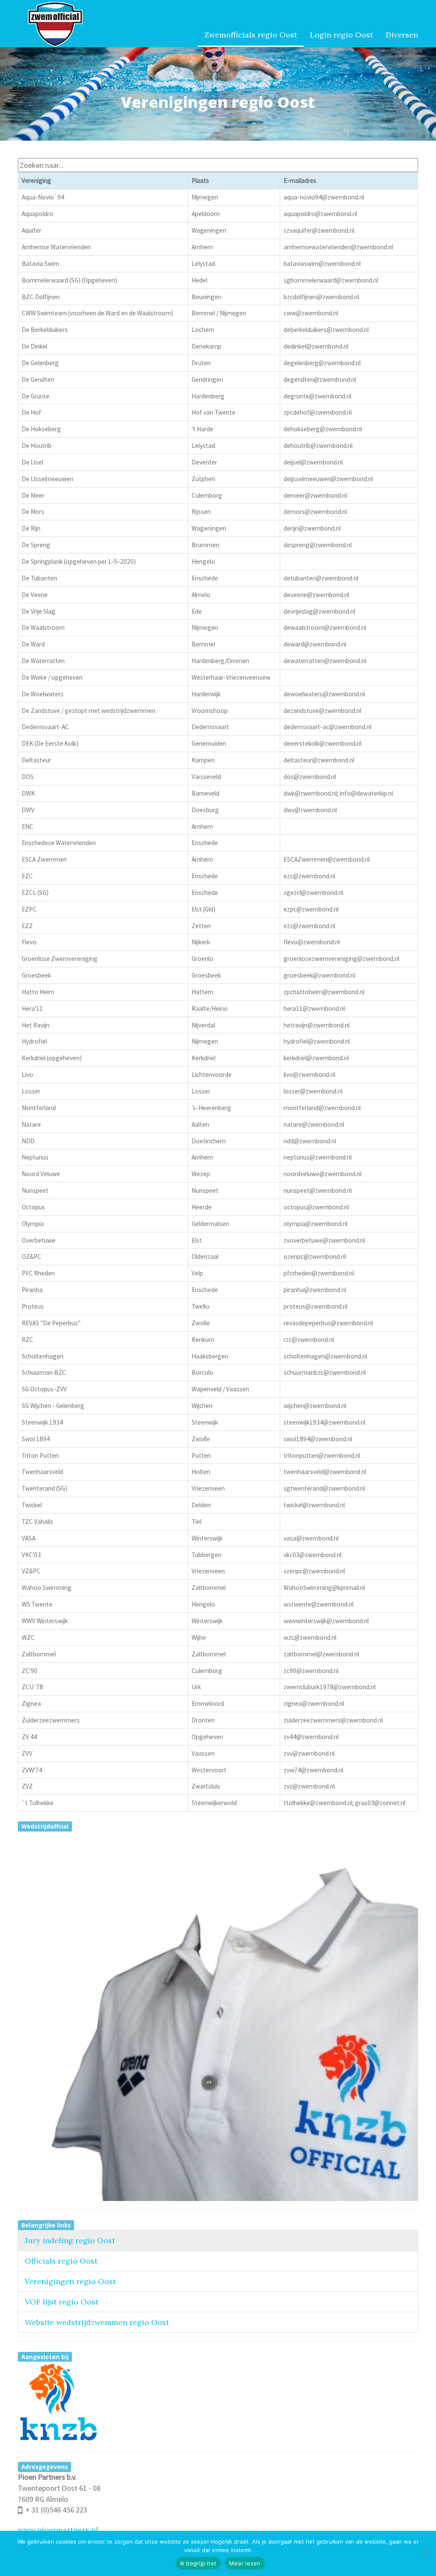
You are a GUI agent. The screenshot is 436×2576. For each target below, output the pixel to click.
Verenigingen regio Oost (70, 2281)
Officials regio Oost (61, 2261)
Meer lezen (245, 2563)
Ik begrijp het (198, 2563)
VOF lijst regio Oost (62, 2302)
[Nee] (425, 2553)
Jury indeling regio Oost (70, 2240)
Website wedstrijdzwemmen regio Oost (97, 2322)
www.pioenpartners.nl (58, 2530)
